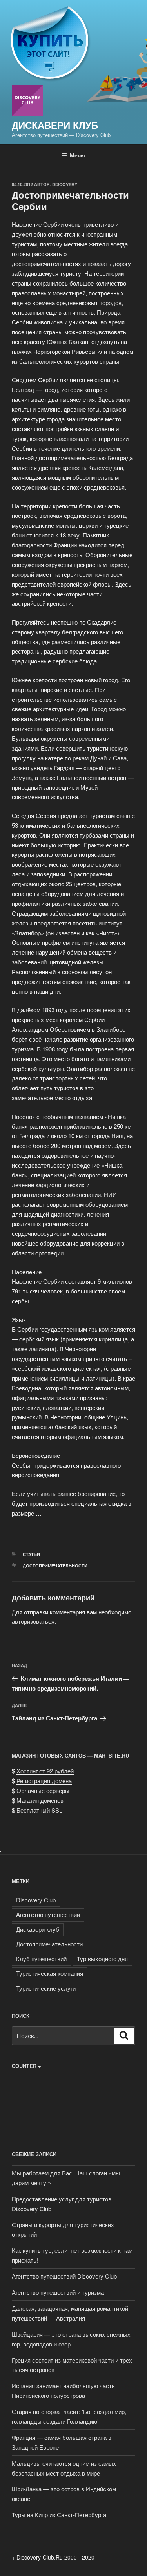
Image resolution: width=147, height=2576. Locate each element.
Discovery (65, 184)
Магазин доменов (40, 1800)
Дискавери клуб (55, 125)
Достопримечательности (55, 1566)
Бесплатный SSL (39, 1810)
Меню (78, 155)
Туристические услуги (46, 1988)
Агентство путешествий (48, 1914)
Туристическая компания (50, 1973)
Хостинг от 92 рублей (45, 1771)
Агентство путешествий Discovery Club (64, 2276)
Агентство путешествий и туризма (58, 2292)
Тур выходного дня (102, 1959)
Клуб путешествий (41, 1959)
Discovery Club (36, 1900)
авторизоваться (33, 1621)
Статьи (31, 1554)
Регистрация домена (44, 1781)
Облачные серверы (43, 1790)
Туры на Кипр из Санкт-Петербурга (59, 2515)
